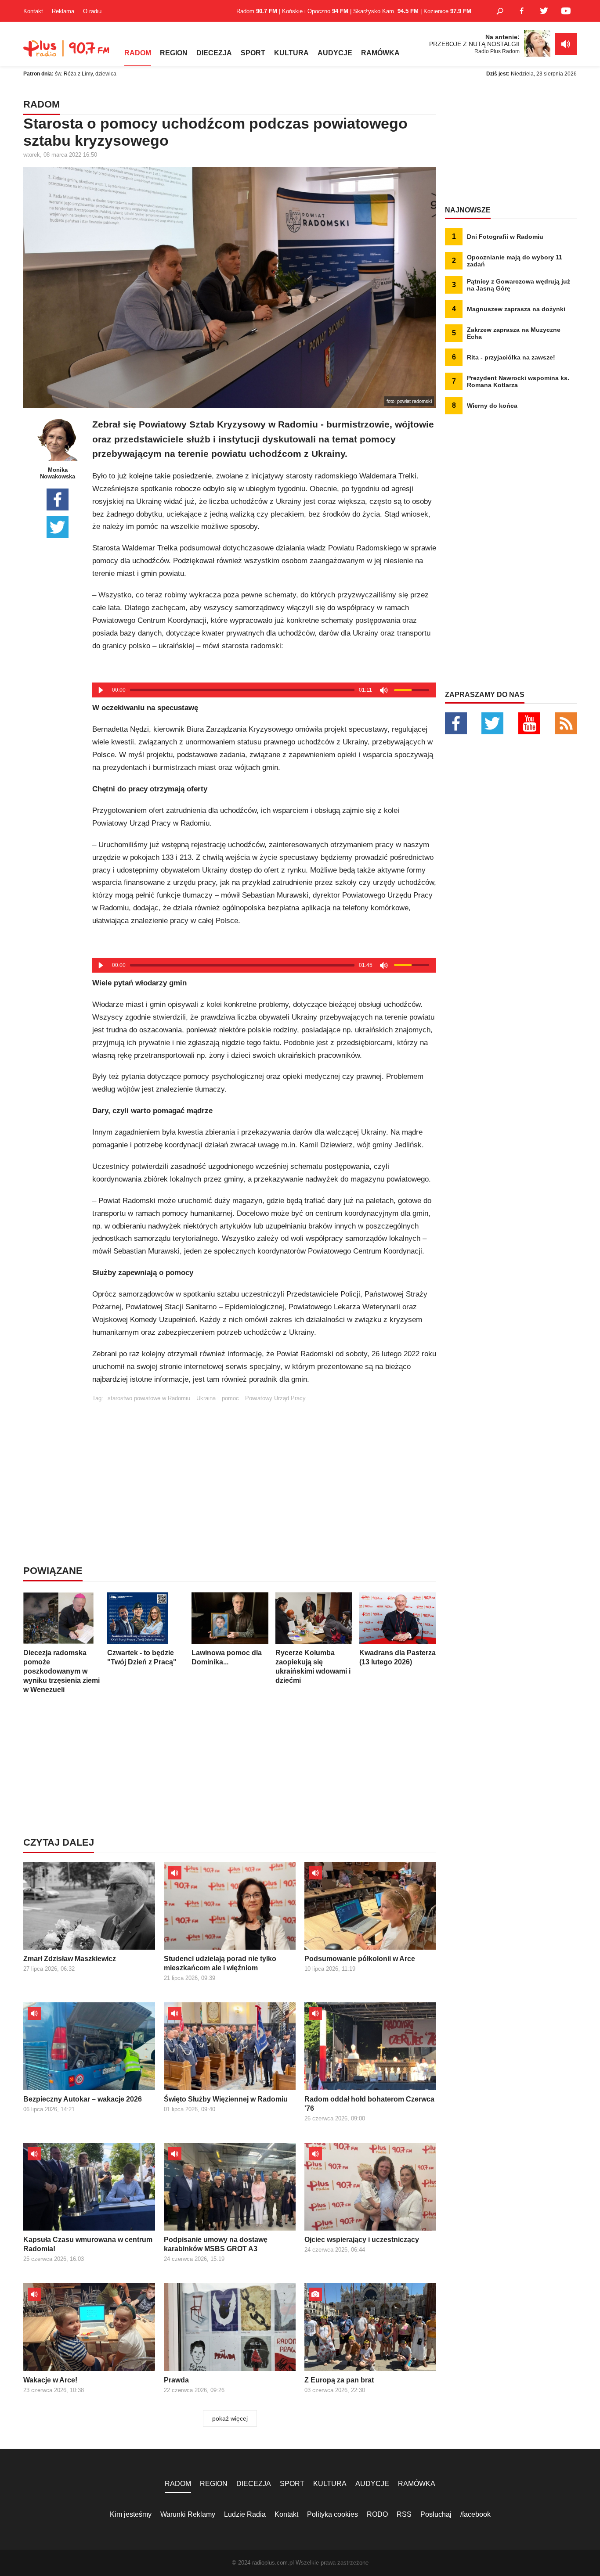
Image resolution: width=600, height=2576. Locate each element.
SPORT (253, 53)
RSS (404, 2514)
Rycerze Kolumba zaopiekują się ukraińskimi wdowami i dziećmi (313, 1667)
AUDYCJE (335, 53)
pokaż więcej (230, 2418)
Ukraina (206, 1398)
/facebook (475, 2514)
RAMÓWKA (380, 53)
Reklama (63, 11)
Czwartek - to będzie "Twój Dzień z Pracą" (142, 1657)
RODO (377, 2514)
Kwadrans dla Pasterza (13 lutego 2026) (398, 1657)
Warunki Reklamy (188, 2514)
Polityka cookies (333, 2514)
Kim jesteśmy (131, 2514)
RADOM (138, 53)
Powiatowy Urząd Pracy (275, 1398)
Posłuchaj (436, 2514)
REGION (174, 53)
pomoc (230, 1398)
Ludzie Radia (245, 2514)
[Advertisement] (264, 1463)
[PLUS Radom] (67, 53)
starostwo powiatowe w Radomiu (149, 1398)
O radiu (92, 11)
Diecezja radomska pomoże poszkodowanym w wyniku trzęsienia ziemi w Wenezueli (61, 1671)
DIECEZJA (214, 53)
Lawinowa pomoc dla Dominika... (227, 1657)
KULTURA (291, 53)
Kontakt (33, 11)
